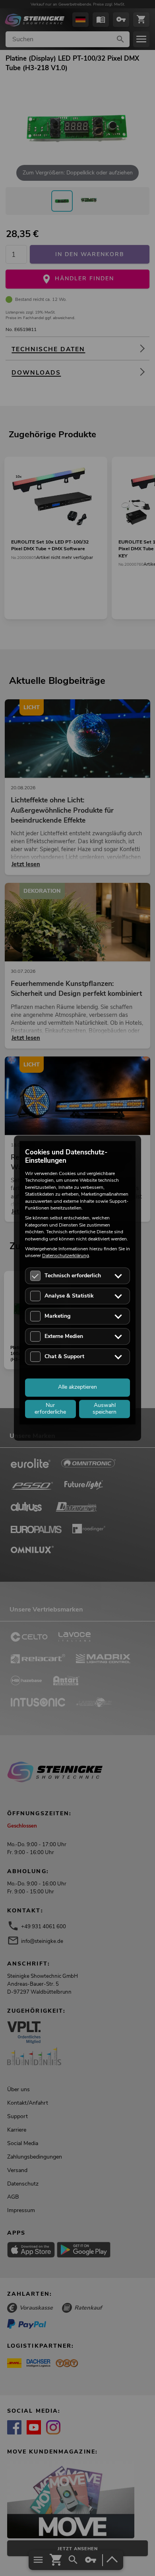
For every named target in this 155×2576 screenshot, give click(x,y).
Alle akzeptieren (77, 1387)
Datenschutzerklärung (66, 1256)
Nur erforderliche (50, 1409)
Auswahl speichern (105, 1409)
